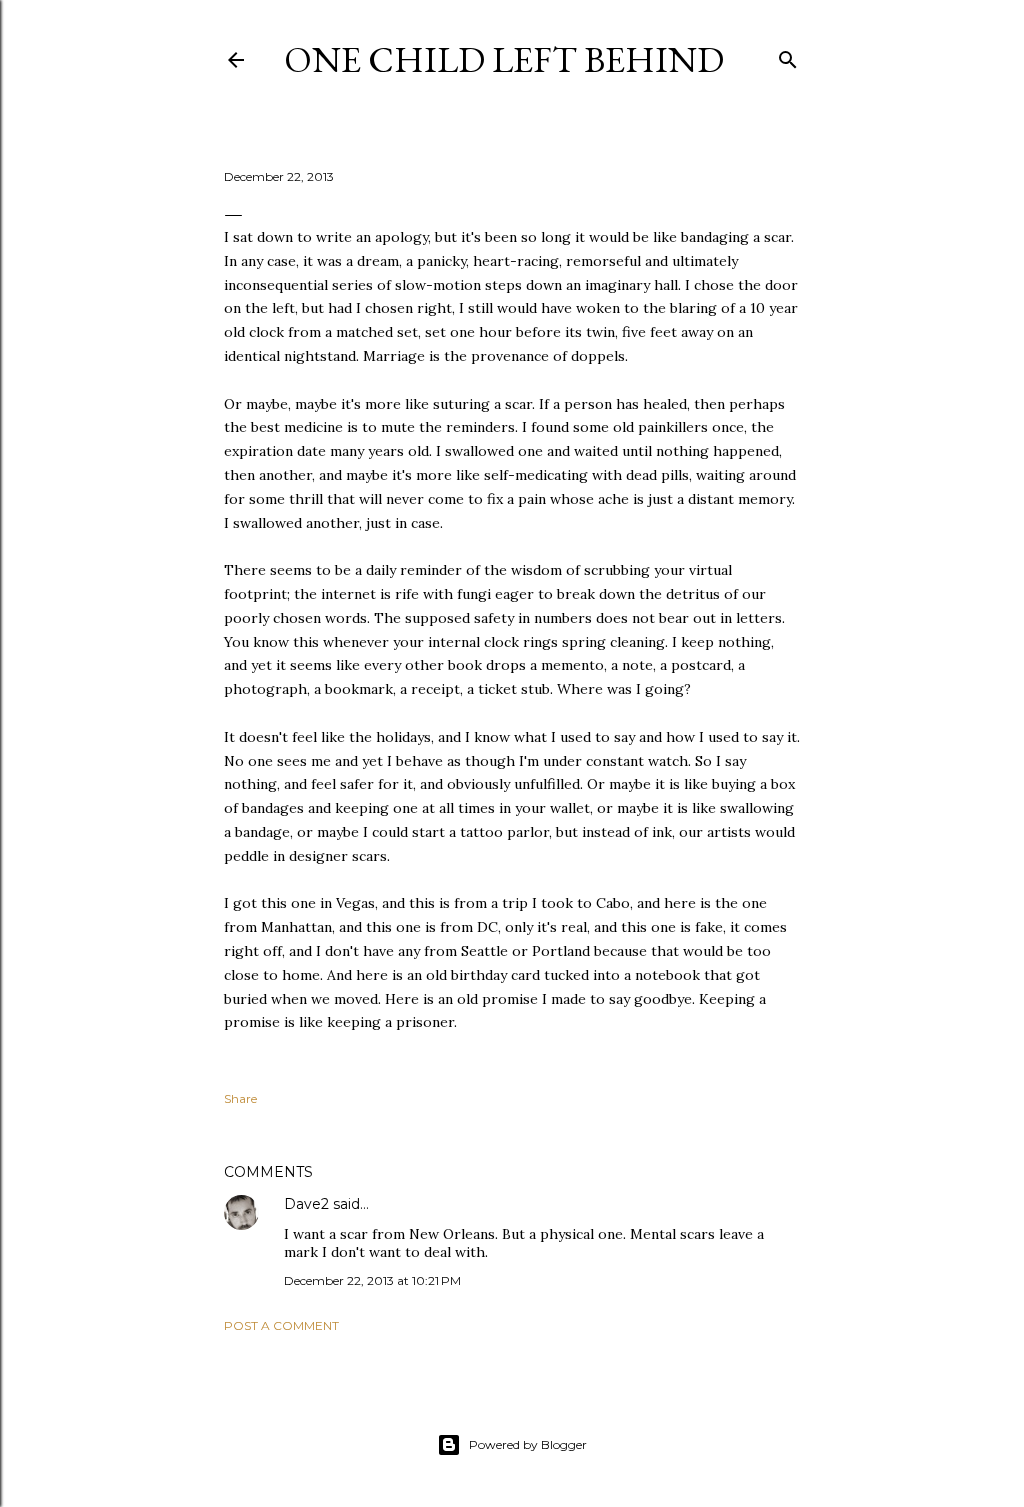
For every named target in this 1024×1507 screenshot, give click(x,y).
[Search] (788, 55)
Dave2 (306, 1204)
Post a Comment (281, 1325)
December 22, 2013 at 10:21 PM (372, 1280)
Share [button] (240, 1098)
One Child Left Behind (504, 59)
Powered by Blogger (528, 1444)
